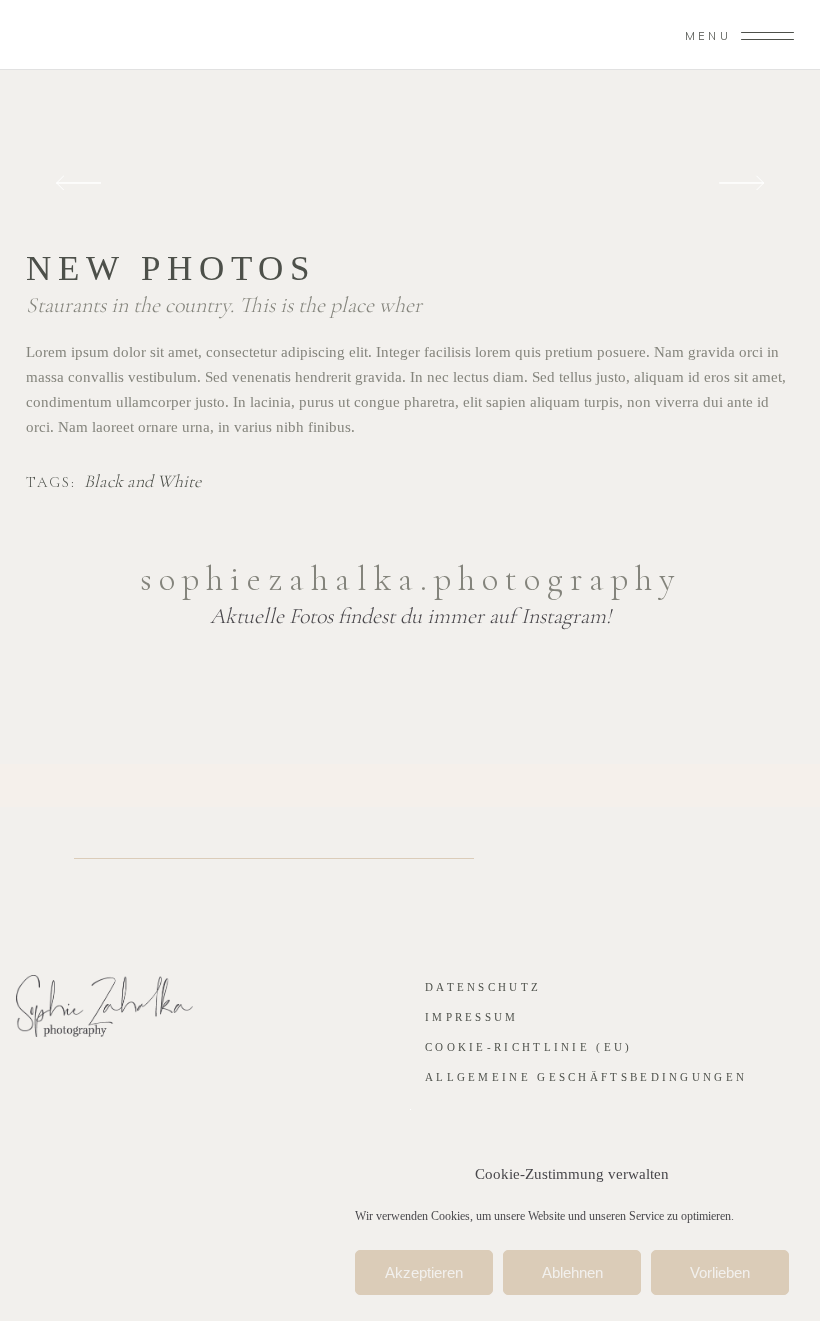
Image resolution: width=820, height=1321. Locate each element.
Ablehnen (572, 1272)
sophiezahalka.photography (410, 579)
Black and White (142, 482)
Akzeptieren (424, 1272)
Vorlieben (720, 1272)
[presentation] (78, 183)
